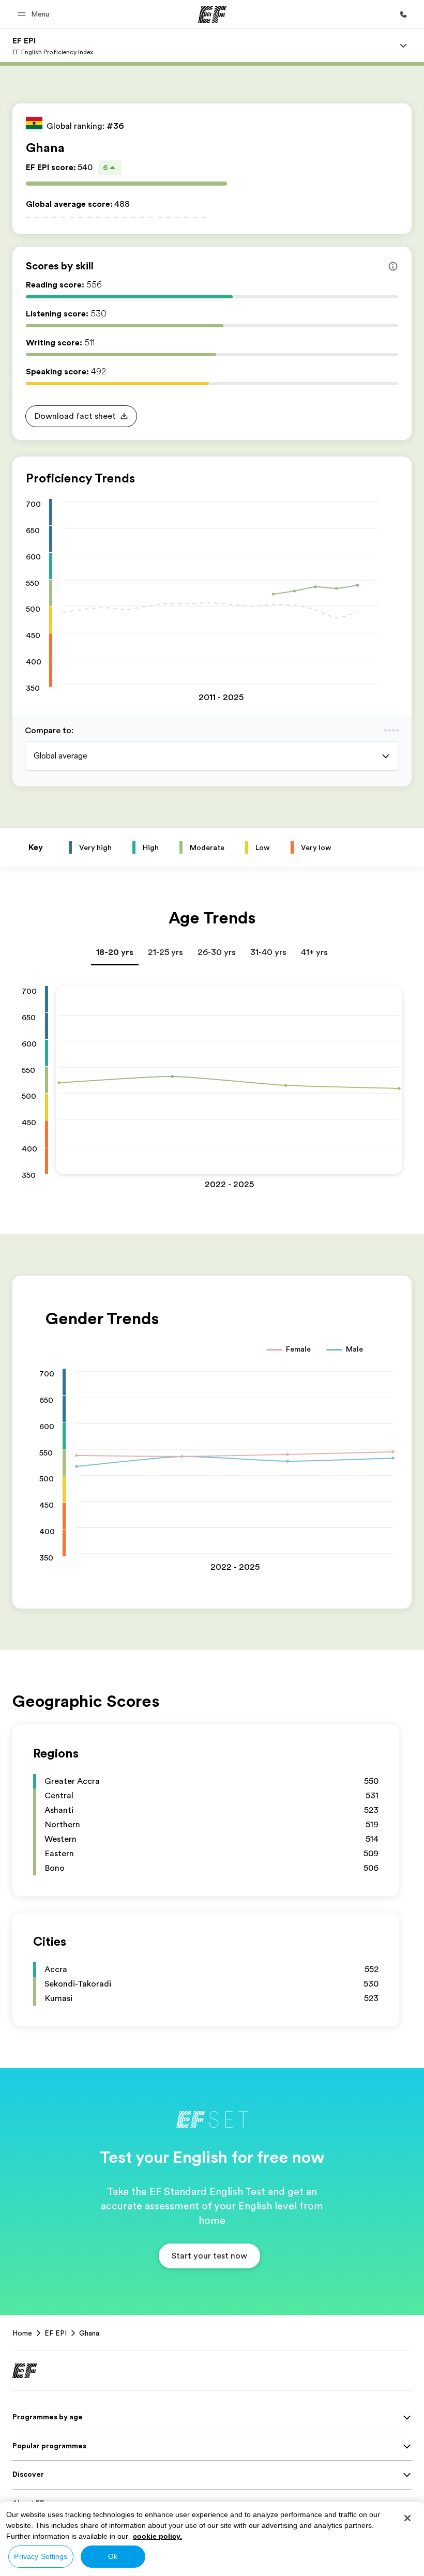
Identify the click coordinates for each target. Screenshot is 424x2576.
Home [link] (22, 2333)
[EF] (212, 14)
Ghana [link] (89, 2333)
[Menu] (403, 46)
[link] (53, 46)
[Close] (407, 2518)
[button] (35, 14)
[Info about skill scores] (393, 266)
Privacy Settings (41, 2556)
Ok (113, 2556)
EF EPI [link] (56, 2333)
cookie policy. (157, 2536)
